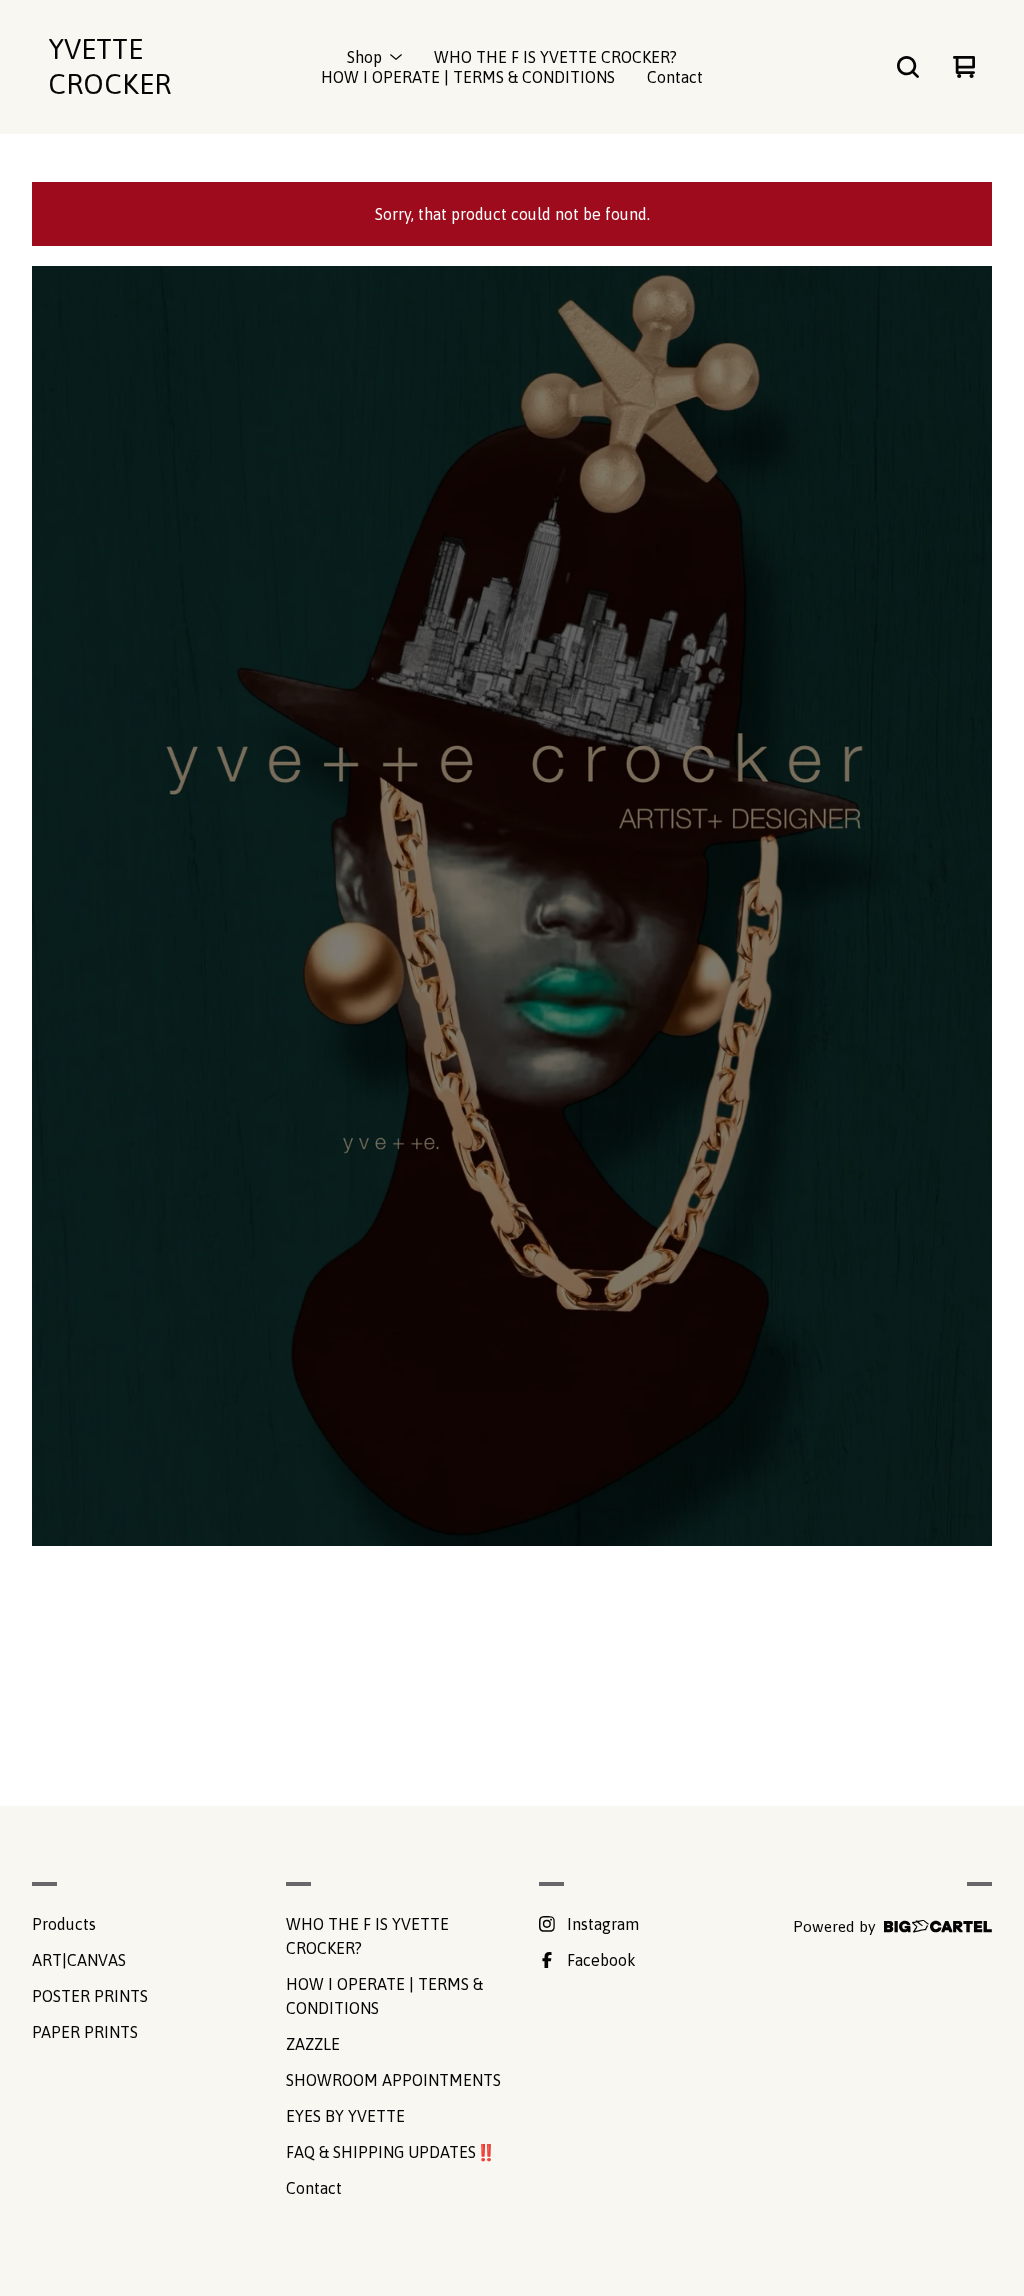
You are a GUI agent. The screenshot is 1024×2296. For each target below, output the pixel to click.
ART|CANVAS (79, 1960)
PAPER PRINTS (85, 2032)
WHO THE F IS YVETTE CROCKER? (555, 57)
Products (64, 1924)
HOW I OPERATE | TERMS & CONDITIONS (468, 77)
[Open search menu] (908, 67)
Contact (675, 77)
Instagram (603, 1924)
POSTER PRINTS (90, 1996)
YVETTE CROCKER (109, 66)
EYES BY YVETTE (345, 2116)
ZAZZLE (313, 2044)
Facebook (601, 1960)
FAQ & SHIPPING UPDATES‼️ (391, 2152)
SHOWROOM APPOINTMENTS (393, 2080)
